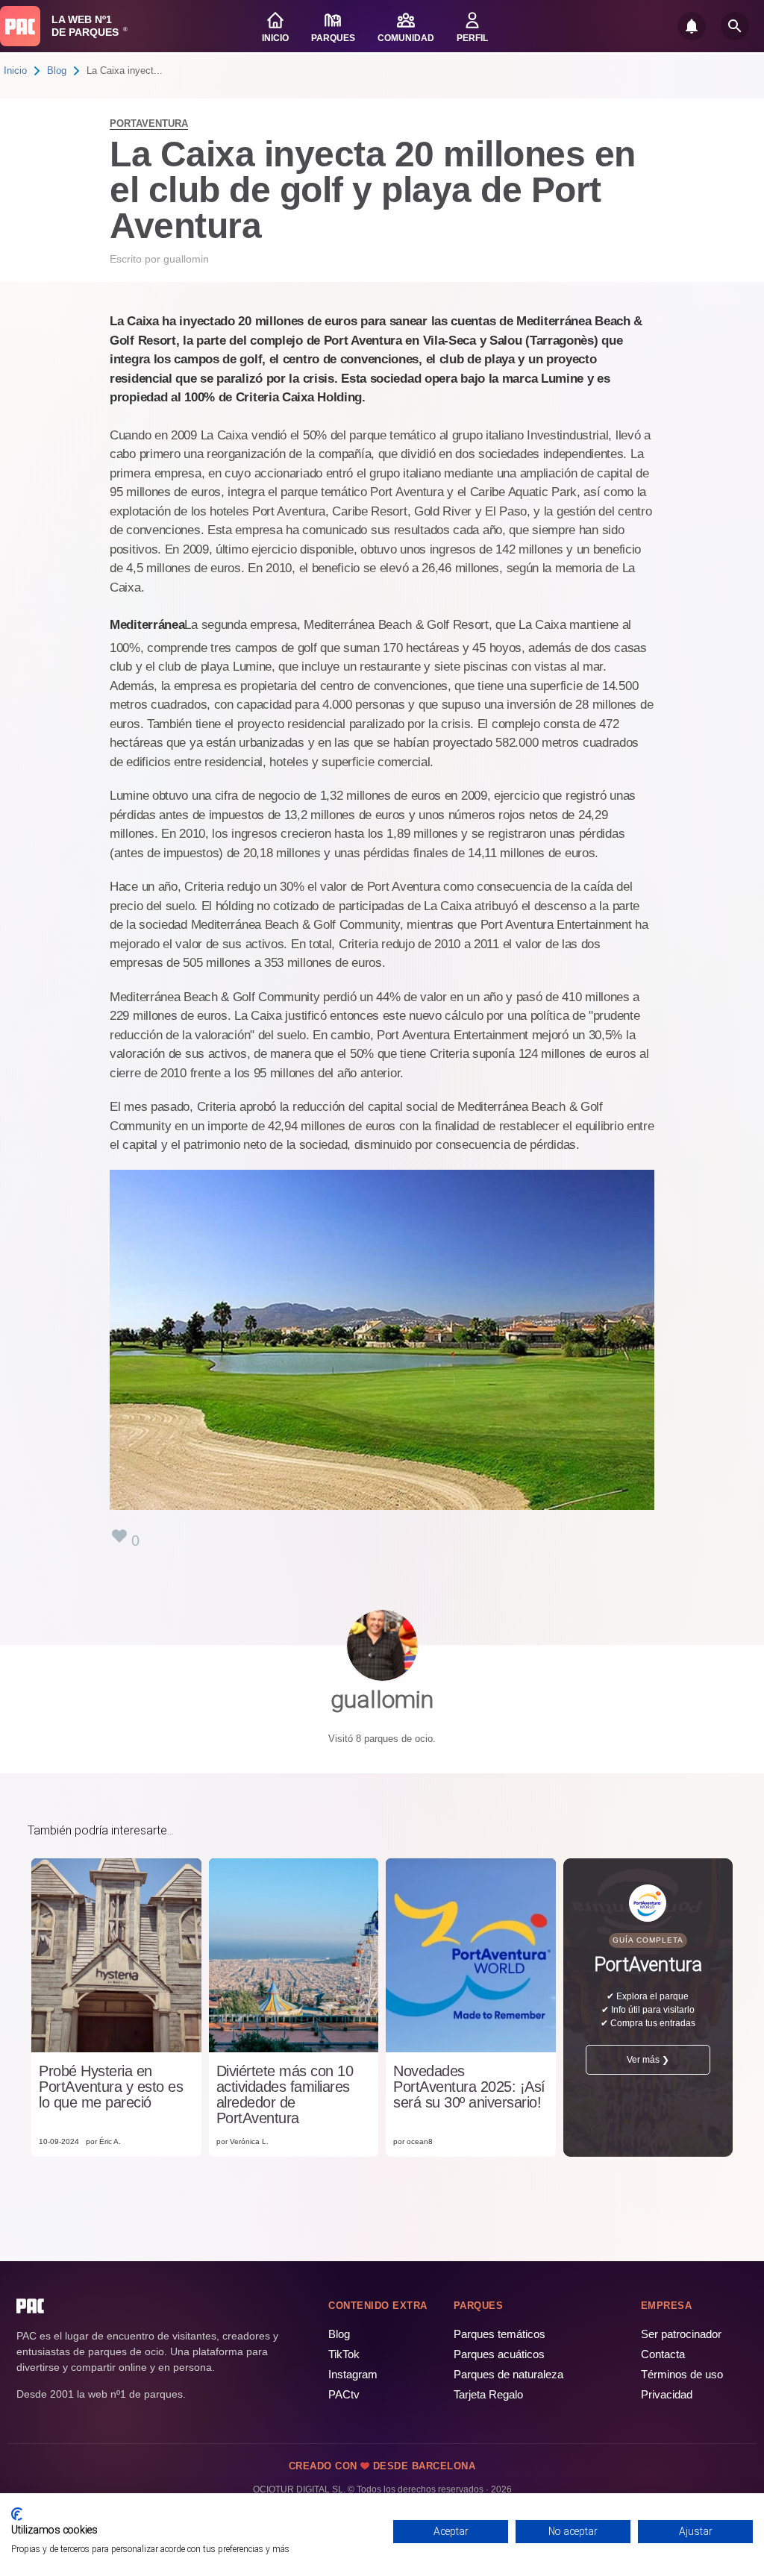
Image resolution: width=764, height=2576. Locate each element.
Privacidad (667, 2394)
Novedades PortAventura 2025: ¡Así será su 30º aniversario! (469, 2087)
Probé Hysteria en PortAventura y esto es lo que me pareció (111, 2087)
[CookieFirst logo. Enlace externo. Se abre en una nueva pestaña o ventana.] (17, 2514)
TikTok (344, 2354)
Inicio (15, 70)
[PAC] (20, 26)
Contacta (663, 2354)
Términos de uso (682, 2374)
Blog (57, 70)
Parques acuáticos (499, 2354)
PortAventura (149, 123)
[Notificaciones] (692, 26)
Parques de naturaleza (508, 2374)
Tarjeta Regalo (488, 2394)
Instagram (353, 2374)
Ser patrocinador (681, 2334)
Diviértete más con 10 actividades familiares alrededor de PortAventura (285, 2095)
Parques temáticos (500, 2334)
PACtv (344, 2394)
